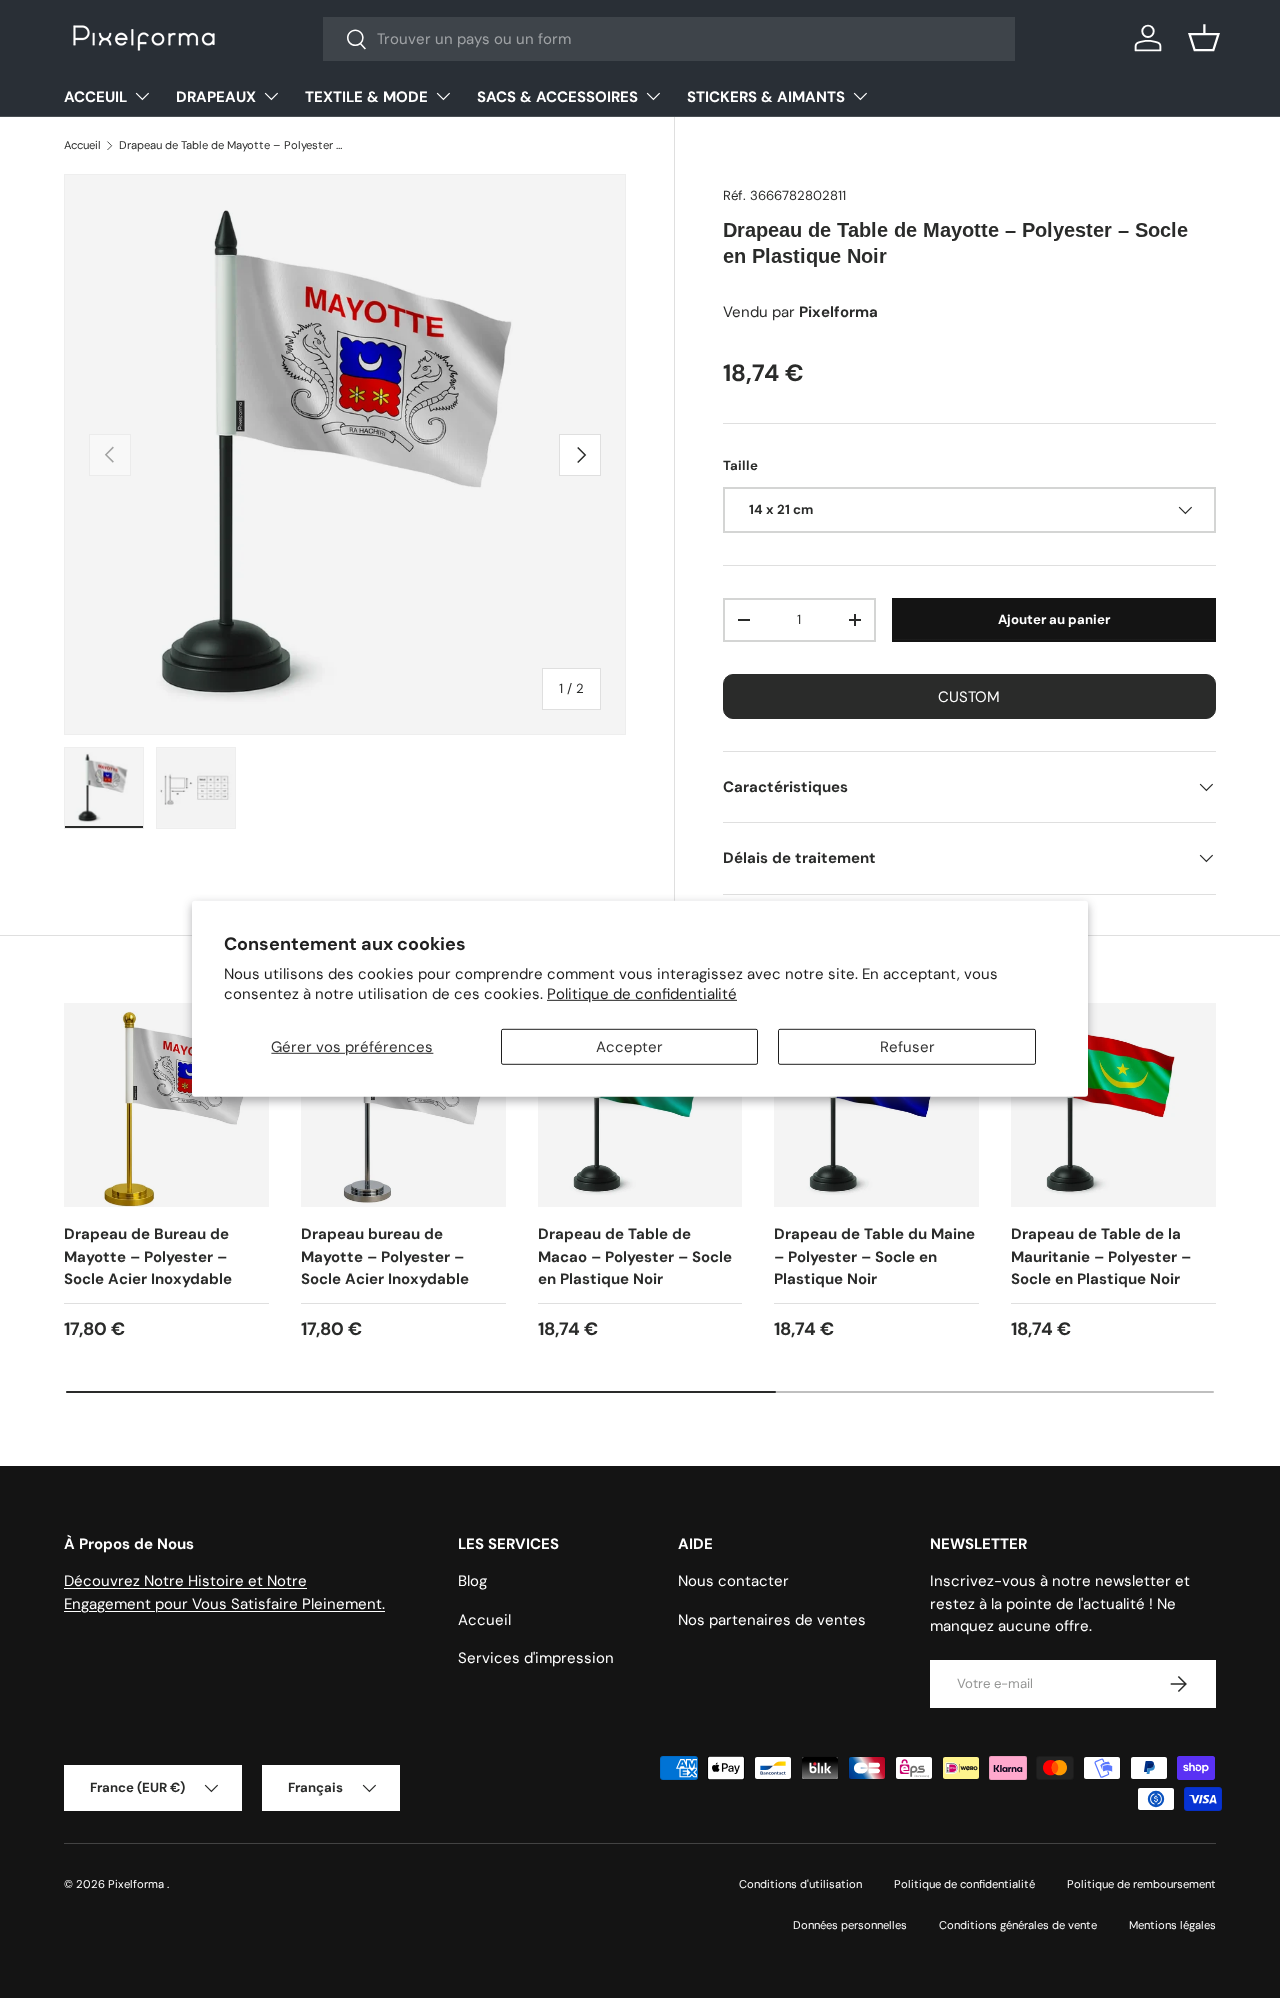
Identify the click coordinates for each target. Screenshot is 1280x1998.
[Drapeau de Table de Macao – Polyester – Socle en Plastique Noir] (640, 1105)
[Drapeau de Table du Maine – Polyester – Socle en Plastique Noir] (876, 1105)
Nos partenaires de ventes (772, 1620)
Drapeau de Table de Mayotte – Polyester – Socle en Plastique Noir (231, 145)
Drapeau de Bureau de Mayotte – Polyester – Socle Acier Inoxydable (148, 1256)
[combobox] (669, 39)
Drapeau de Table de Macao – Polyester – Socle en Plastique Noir (635, 1256)
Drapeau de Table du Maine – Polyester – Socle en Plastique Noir (874, 1256)
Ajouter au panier (1054, 619)
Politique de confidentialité (642, 994)
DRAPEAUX (216, 97)
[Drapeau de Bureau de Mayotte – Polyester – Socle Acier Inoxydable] (166, 1105)
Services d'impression (536, 1658)
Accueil (82, 145)
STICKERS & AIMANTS (766, 97)
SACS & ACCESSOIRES (557, 97)
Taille (740, 465)
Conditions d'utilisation (800, 1884)
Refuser (907, 1047)
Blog (472, 1581)
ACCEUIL (95, 97)
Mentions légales (1172, 1925)
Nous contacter (733, 1581)
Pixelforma (137, 1884)
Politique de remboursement (1141, 1884)
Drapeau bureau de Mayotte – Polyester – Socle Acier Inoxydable (385, 1256)
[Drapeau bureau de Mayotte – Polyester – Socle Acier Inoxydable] (403, 1105)
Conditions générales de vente (1018, 1925)
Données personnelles (850, 1925)
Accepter (629, 1047)
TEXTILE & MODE (366, 97)
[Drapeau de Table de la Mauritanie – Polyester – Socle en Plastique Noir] (1113, 1105)
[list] (345, 455)
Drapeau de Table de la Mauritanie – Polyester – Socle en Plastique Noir (1101, 1256)
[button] (1204, 38)
